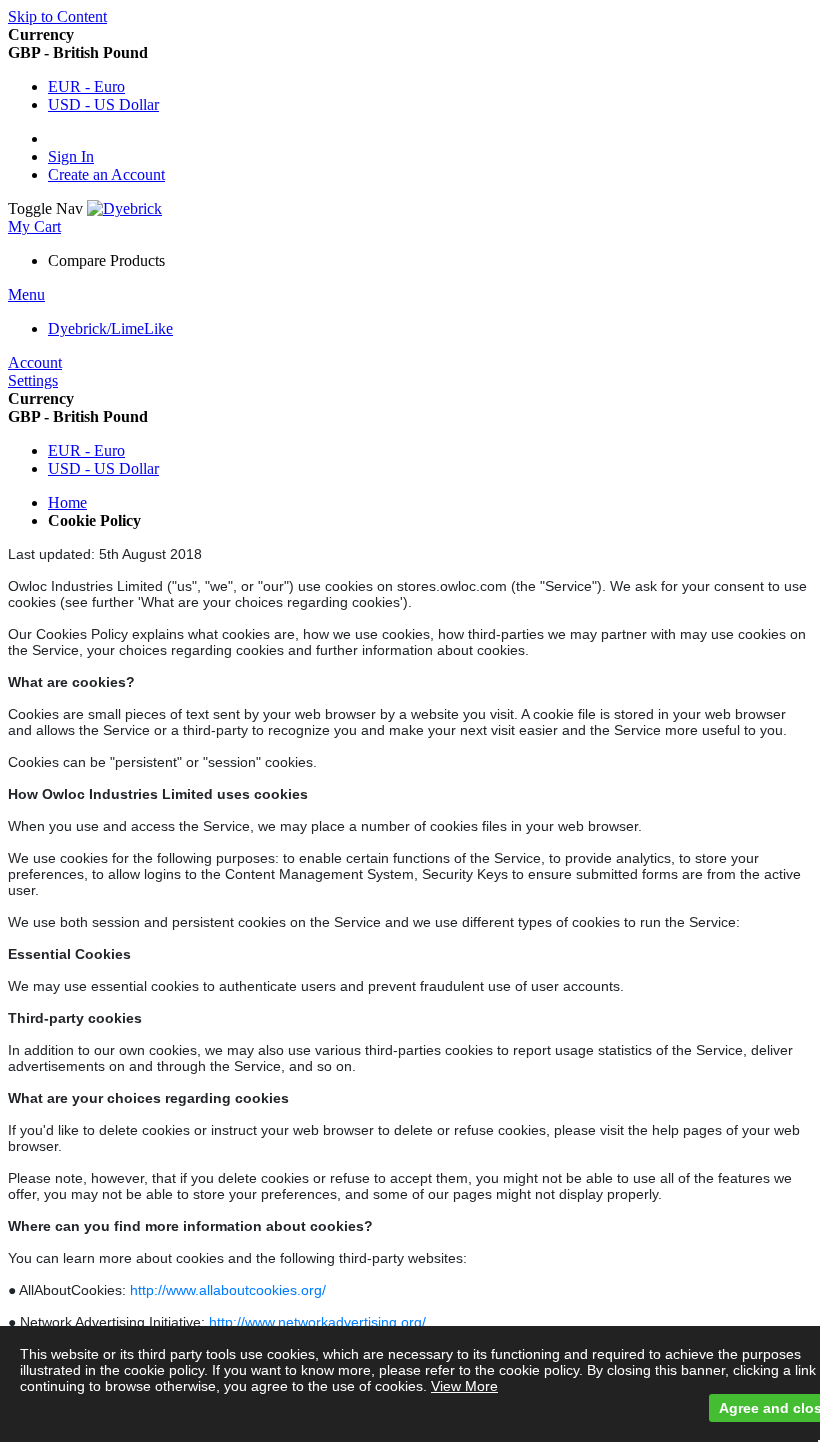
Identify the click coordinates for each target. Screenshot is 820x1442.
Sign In (71, 156)
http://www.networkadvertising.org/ (317, 1322)
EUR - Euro (86, 86)
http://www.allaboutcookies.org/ (228, 1290)
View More (464, 1386)
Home (67, 502)
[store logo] (124, 208)
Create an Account (106, 174)
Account (35, 362)
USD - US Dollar (103, 104)
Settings (33, 380)
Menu (26, 294)
